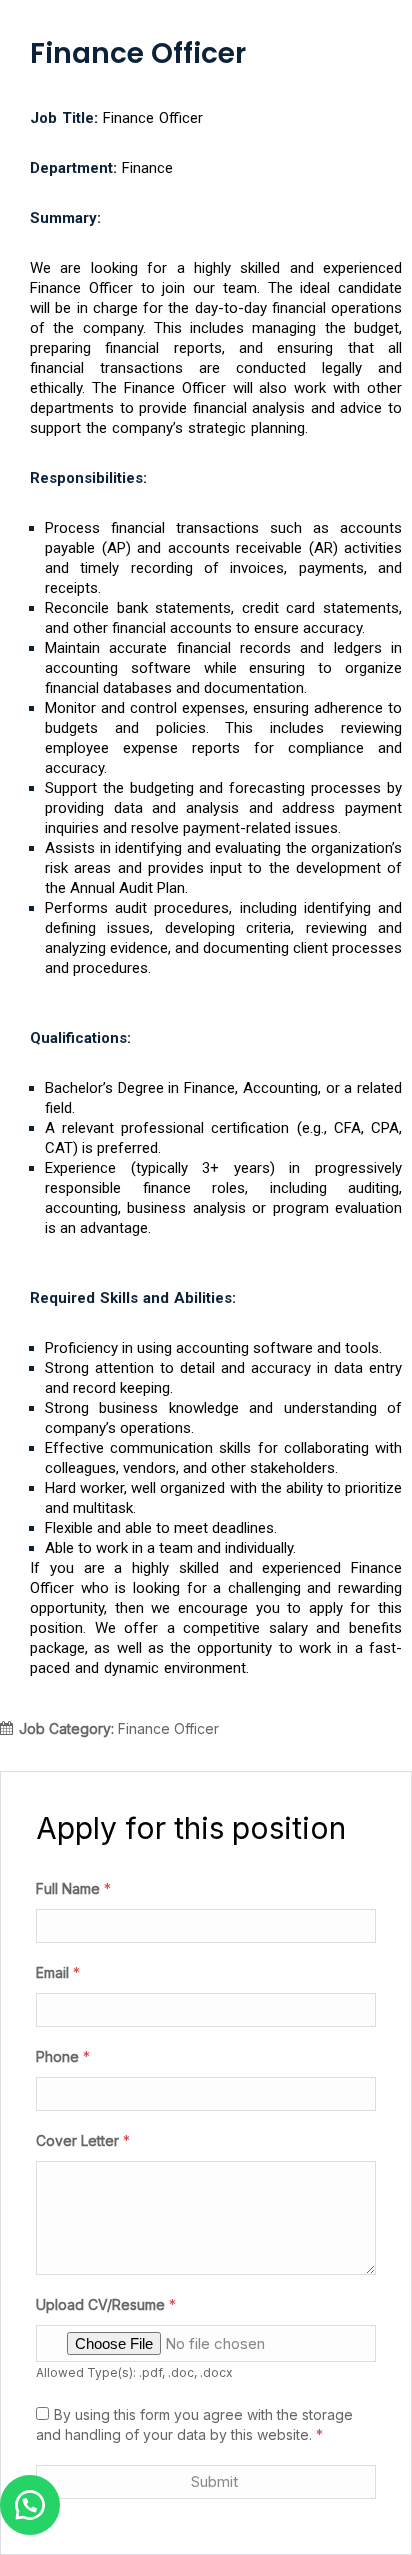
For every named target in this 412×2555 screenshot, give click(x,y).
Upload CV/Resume (106, 2304)
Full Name (73, 1888)
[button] (30, 2505)
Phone (63, 2056)
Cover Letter (83, 2140)
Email (58, 1972)
